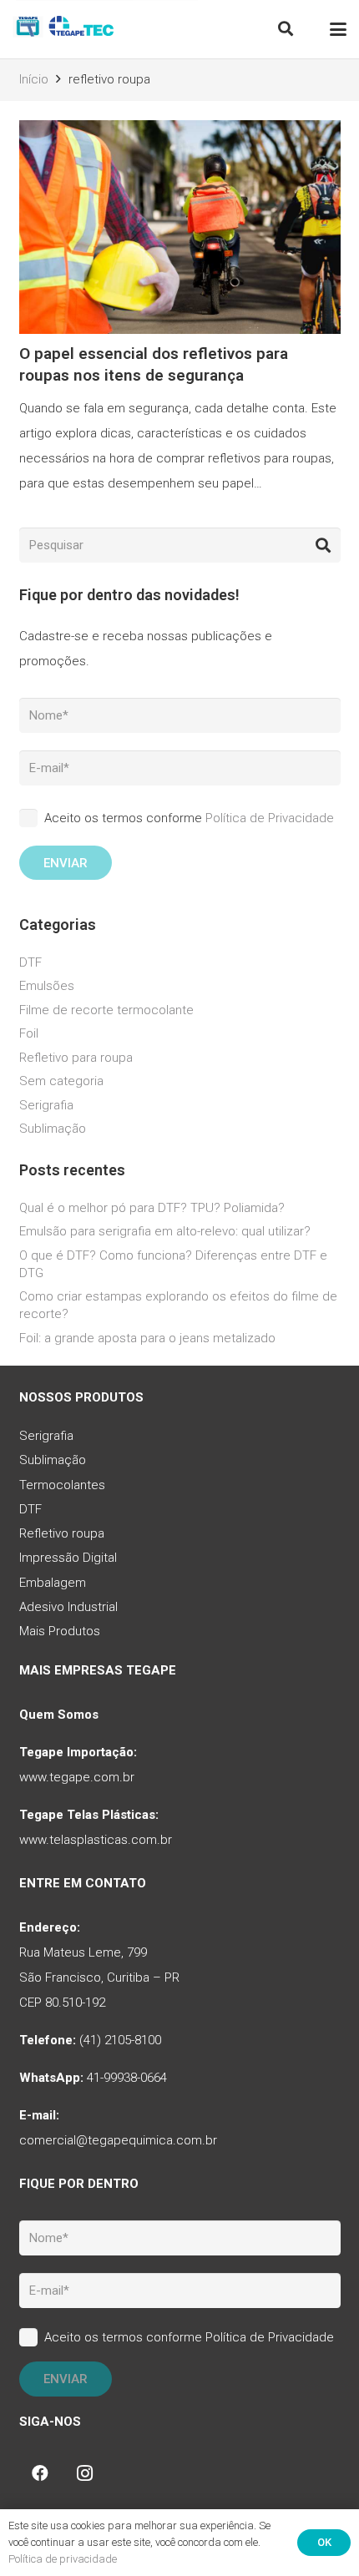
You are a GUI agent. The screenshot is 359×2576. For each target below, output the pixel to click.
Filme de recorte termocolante (106, 1010)
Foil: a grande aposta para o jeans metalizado (147, 1338)
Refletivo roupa (62, 1533)
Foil (29, 1033)
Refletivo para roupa (76, 1058)
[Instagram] (85, 2473)
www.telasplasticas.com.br (96, 1840)
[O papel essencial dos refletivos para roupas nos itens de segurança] (180, 315)
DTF (30, 962)
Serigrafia (46, 1105)
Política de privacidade (63, 2559)
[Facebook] (40, 2473)
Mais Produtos (60, 1631)
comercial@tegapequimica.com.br (118, 2140)
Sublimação (53, 1129)
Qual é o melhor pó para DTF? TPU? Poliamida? (152, 1208)
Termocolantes (62, 1485)
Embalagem (53, 1583)
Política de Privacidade (270, 818)
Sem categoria (61, 1081)
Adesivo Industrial (68, 1607)
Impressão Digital (68, 1558)
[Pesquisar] (323, 545)
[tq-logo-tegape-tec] (65, 29)
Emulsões (47, 986)
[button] (286, 29)
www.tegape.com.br (77, 1777)
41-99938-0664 (127, 2078)
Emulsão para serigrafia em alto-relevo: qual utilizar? (165, 1231)
